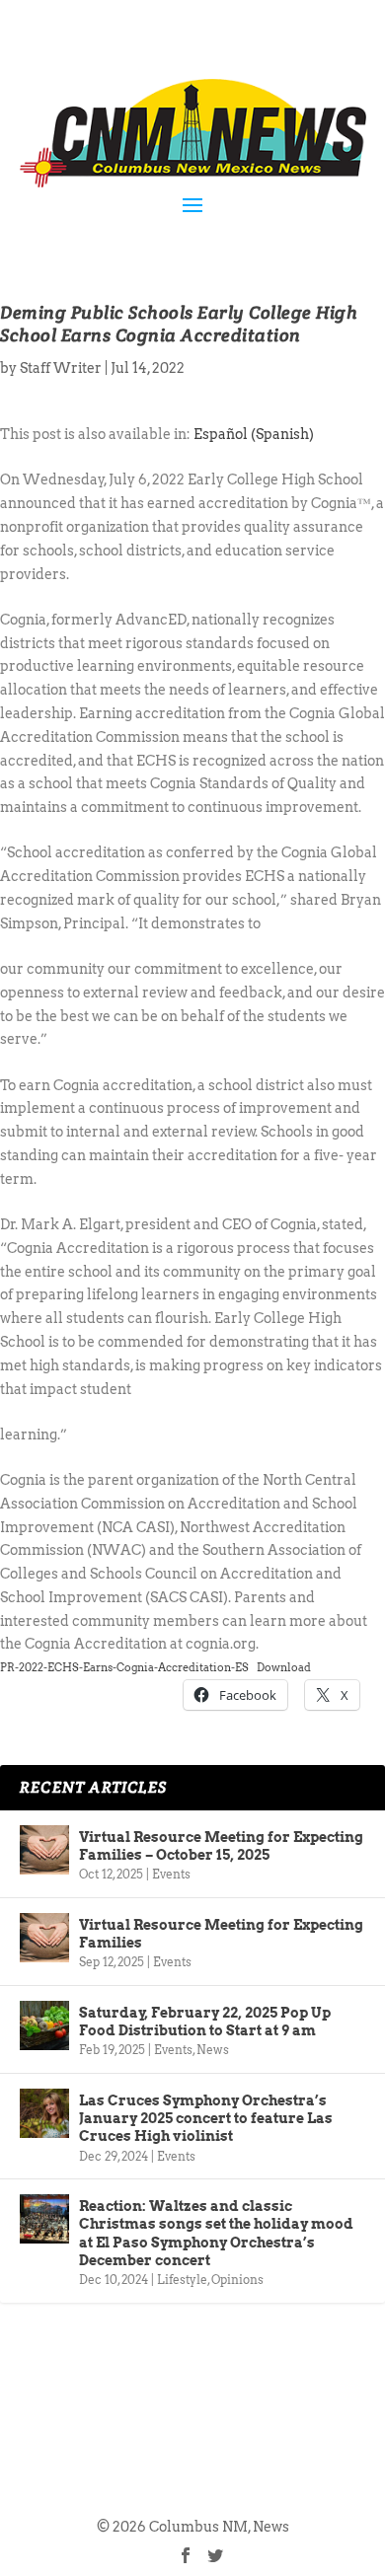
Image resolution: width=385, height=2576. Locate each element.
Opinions (237, 2280)
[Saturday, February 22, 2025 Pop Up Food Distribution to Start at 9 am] (44, 2025)
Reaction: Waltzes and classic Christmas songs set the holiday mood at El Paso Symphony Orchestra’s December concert (216, 2233)
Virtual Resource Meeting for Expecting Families (221, 1934)
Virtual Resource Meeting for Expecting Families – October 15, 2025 (221, 1846)
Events (171, 1874)
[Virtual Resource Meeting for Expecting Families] (44, 1938)
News (213, 2050)
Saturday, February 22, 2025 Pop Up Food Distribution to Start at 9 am (205, 2022)
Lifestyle (182, 2280)
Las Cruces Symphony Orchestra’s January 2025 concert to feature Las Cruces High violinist (206, 2118)
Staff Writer (61, 368)
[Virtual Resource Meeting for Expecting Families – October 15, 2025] (44, 1850)
